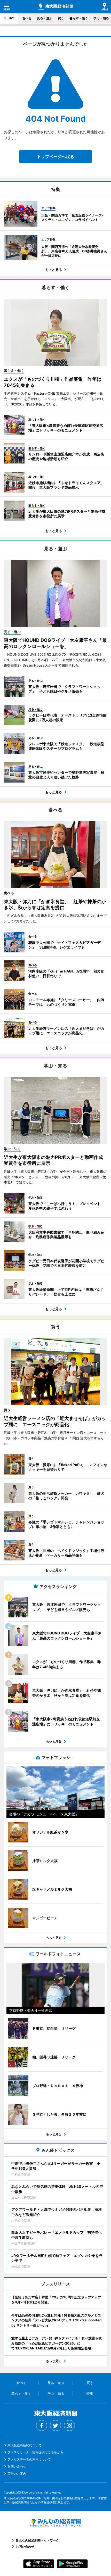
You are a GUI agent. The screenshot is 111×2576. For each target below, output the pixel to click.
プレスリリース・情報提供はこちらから (35, 2452)
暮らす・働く (79, 18)
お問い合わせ (17, 2466)
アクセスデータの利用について (29, 2459)
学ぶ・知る (101, 18)
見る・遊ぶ (45, 18)
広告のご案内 (17, 2474)
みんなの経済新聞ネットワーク (55, 2523)
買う (61, 18)
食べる (27, 18)
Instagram (69, 2425)
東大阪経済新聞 (55, 7)
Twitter (55, 2425)
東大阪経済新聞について (25, 2445)
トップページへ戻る (55, 156)
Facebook (42, 2425)
